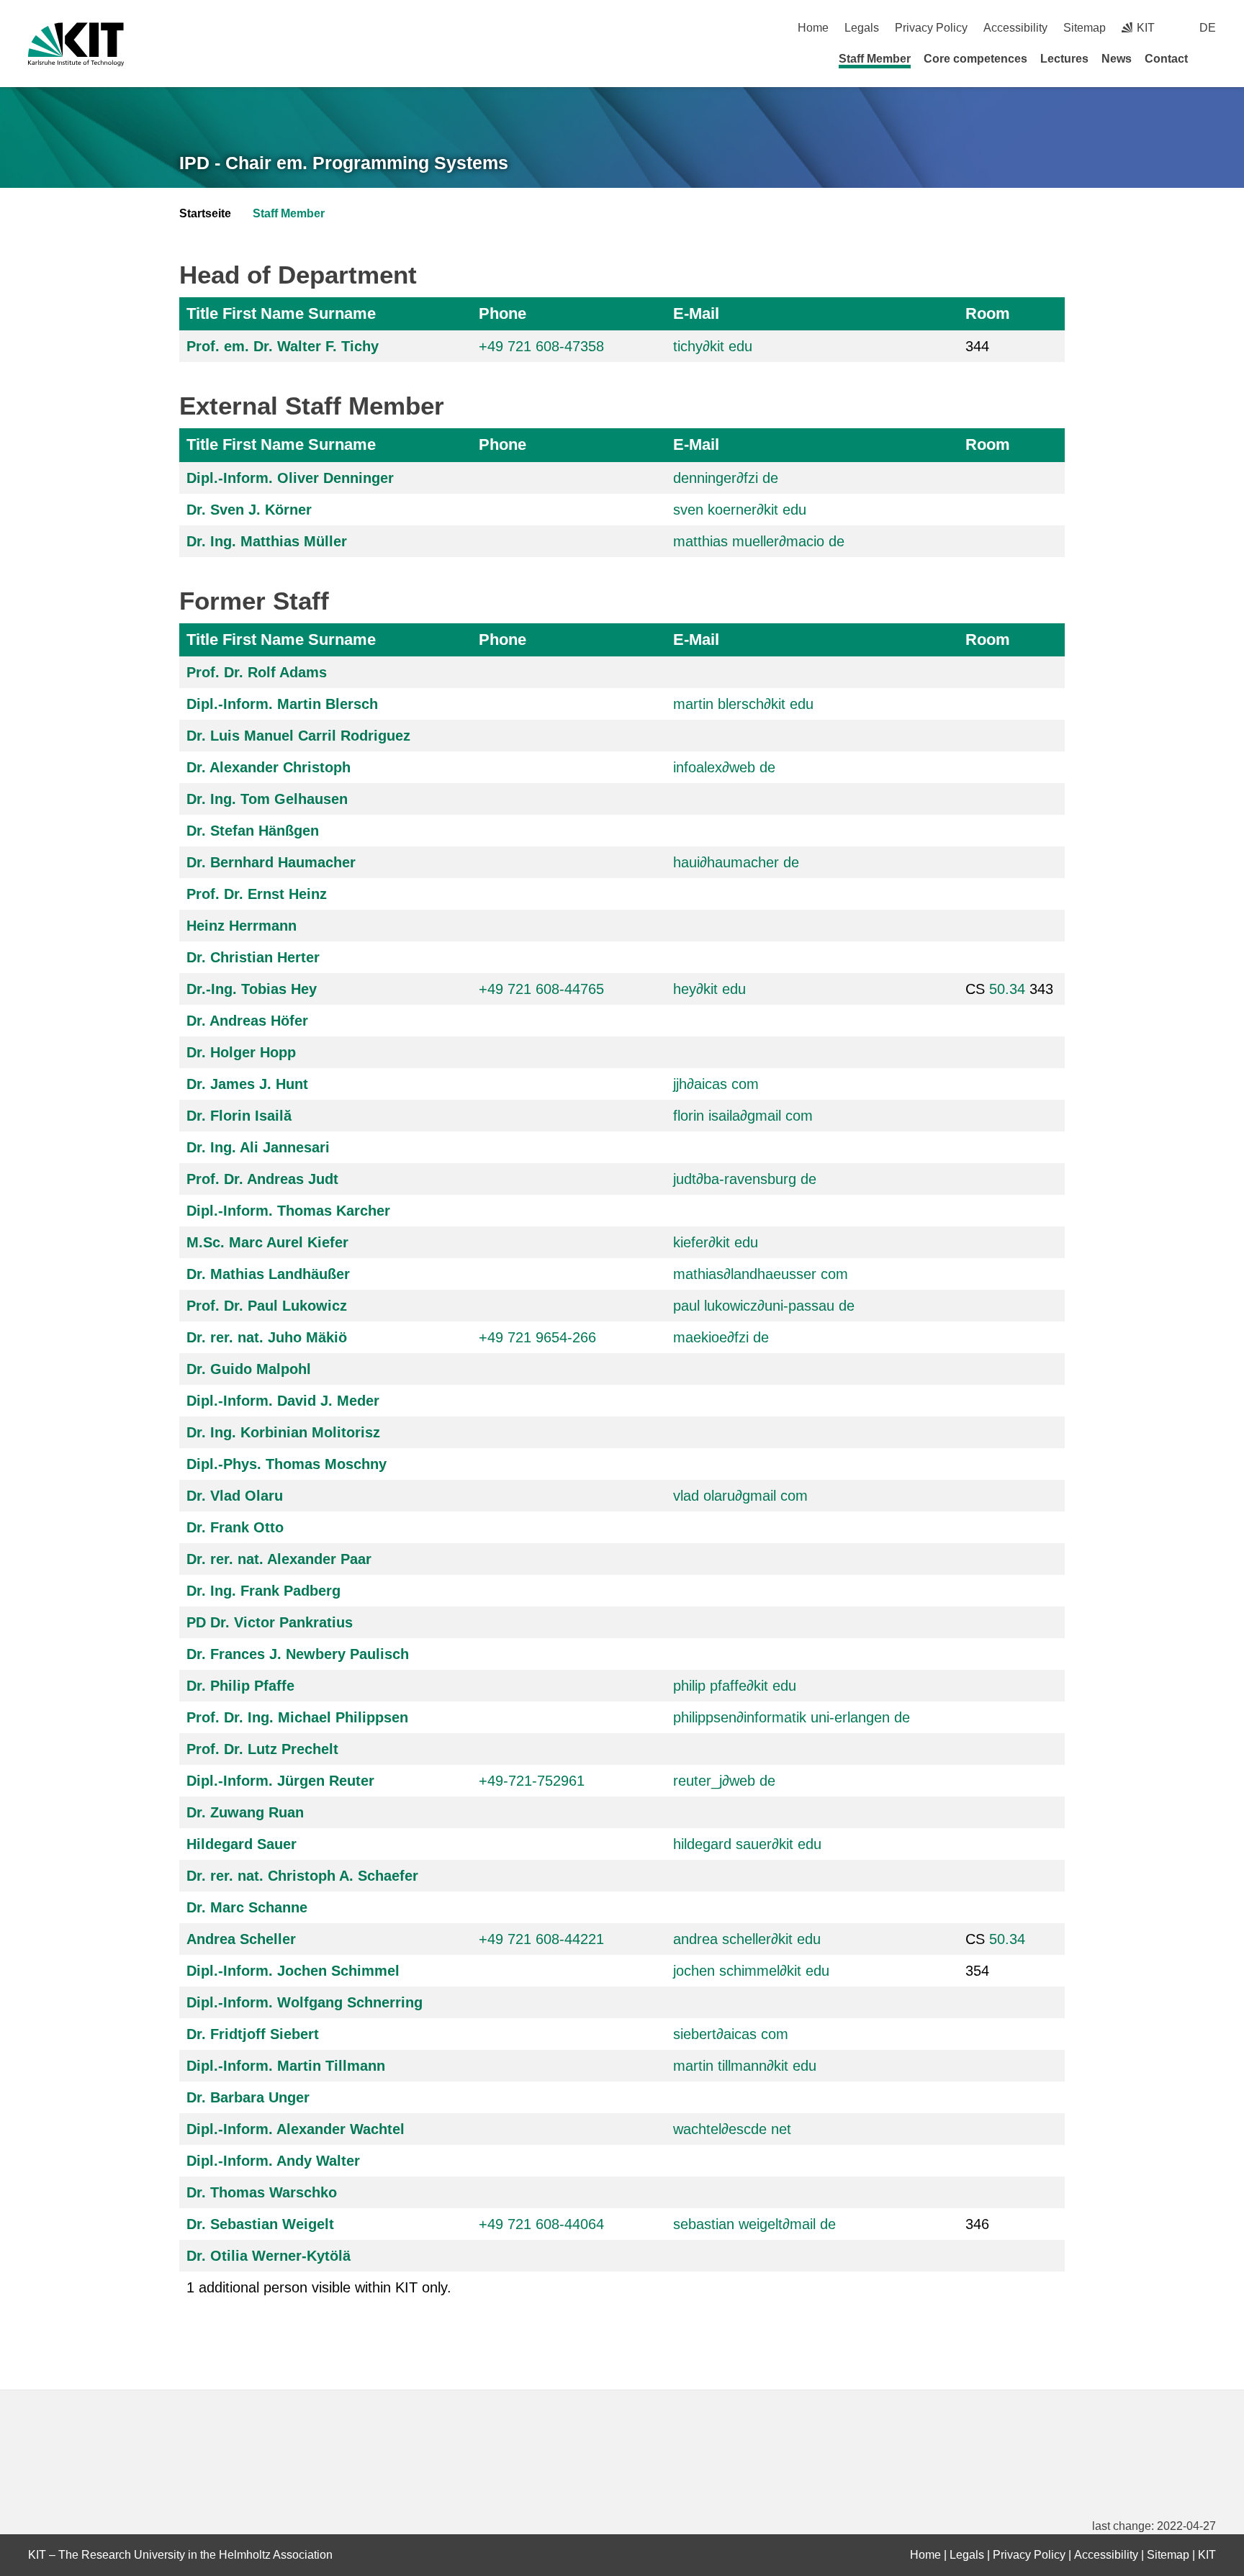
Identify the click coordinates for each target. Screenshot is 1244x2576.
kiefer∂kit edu (716, 1242)
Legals (862, 28)
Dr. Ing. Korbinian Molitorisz (283, 1432)
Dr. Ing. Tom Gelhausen (267, 799)
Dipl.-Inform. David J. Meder (283, 1401)
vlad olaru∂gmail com (740, 1496)
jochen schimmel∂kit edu (751, 1971)
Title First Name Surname (281, 313)
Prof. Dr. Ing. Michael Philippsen (297, 1717)
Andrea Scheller (241, 1939)
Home (813, 28)
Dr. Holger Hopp (241, 1052)
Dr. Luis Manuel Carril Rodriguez (298, 736)
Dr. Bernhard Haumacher (271, 862)
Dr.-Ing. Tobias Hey (252, 989)
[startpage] (1211, 58)
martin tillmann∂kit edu (745, 2066)
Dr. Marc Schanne (247, 1907)
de (1208, 28)
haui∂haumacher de (736, 862)
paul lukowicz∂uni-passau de (764, 1306)
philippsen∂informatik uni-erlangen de (792, 1717)
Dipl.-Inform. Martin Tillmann (286, 2066)
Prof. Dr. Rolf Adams (257, 672)
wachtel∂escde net (732, 2129)
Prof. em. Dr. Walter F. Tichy (283, 346)
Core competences (975, 59)
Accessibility (1015, 28)
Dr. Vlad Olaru (235, 1496)
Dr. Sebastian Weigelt (260, 2224)
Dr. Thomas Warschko (262, 2192)
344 (977, 346)
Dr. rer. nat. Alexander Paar (279, 1559)
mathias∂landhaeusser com (761, 1274)
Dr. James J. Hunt (247, 1084)
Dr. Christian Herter (253, 957)
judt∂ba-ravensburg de (745, 1179)
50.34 (1007, 989)
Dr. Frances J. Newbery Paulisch (298, 1654)
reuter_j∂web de (724, 1781)
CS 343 (1009, 989)
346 (977, 2224)
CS (995, 1939)
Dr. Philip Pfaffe (240, 1686)
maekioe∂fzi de (721, 1337)
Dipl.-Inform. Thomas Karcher (288, 1211)
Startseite (205, 213)
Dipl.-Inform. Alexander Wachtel (296, 2129)
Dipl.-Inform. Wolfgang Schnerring (305, 2002)
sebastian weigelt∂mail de (754, 2224)
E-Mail (696, 313)
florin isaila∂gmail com (743, 1116)
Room (988, 313)
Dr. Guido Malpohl (249, 1369)
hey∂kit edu (709, 989)
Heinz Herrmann (242, 926)
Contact (1166, 59)
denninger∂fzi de (726, 478)
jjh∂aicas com (716, 1084)
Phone (502, 313)
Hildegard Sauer (242, 1844)
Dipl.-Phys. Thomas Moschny (287, 1464)
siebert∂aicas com (731, 2034)
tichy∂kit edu (713, 346)
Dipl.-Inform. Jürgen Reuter (280, 1781)
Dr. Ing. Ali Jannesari (258, 1147)
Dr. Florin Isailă (239, 1116)
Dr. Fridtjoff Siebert (253, 2034)
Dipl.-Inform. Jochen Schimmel (293, 1971)
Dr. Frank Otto (235, 1527)
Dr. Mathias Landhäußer (268, 1274)
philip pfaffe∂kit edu (735, 1686)
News (1117, 59)
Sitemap (1085, 28)
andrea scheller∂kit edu (747, 1939)
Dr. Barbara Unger (248, 2097)
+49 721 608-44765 (541, 989)
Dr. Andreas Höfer (247, 1021)
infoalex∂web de (724, 767)
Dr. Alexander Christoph (269, 767)
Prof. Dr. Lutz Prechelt (262, 1749)
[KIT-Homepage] (76, 44)
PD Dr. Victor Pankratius (270, 1622)
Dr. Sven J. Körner (249, 510)
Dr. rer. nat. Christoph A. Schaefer (302, 1876)
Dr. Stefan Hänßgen (253, 831)
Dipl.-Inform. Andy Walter (273, 2161)
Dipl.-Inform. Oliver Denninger (290, 478)
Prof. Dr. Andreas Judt (262, 1179)
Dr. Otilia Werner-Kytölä (269, 2256)
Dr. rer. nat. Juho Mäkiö (267, 1337)
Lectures (1064, 59)
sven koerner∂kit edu (740, 510)
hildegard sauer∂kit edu (747, 1844)
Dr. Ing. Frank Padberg (263, 1591)
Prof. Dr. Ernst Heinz (257, 894)
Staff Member (875, 59)
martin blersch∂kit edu (743, 704)
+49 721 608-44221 (541, 1939)
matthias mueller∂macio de (759, 541)
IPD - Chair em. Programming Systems (344, 163)
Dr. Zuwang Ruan (245, 1812)
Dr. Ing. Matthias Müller (267, 541)
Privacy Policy (931, 28)
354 (977, 1971)
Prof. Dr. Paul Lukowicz (267, 1306)
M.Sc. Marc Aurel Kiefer (267, 1242)
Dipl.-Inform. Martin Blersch (282, 704)
